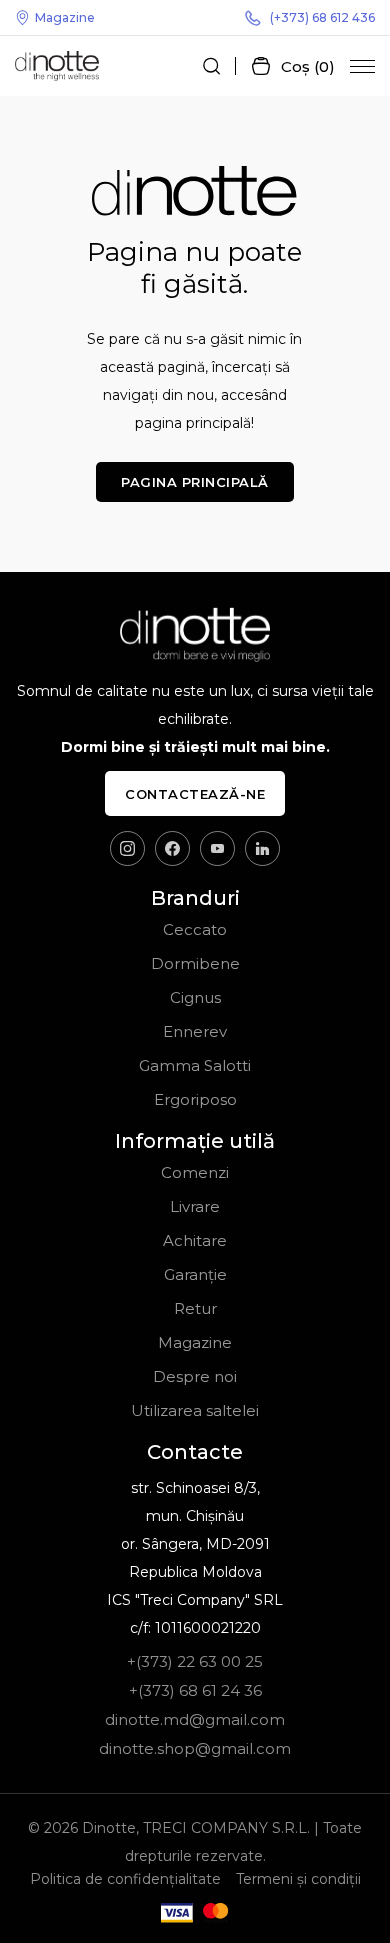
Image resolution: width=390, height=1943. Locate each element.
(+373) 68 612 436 (322, 17)
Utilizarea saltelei (195, 1410)
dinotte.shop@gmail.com (195, 1748)
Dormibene (195, 963)
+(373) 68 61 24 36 (195, 1690)
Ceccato (195, 929)
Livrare (195, 1206)
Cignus (195, 997)
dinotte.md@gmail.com (195, 1719)
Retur (195, 1308)
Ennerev (195, 1031)
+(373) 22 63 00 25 (195, 1661)
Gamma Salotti (195, 1065)
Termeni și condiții (298, 1879)
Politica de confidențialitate (125, 1879)
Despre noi (195, 1376)
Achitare (195, 1240)
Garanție (195, 1274)
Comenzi (195, 1172)
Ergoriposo (195, 1099)
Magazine (65, 17)
